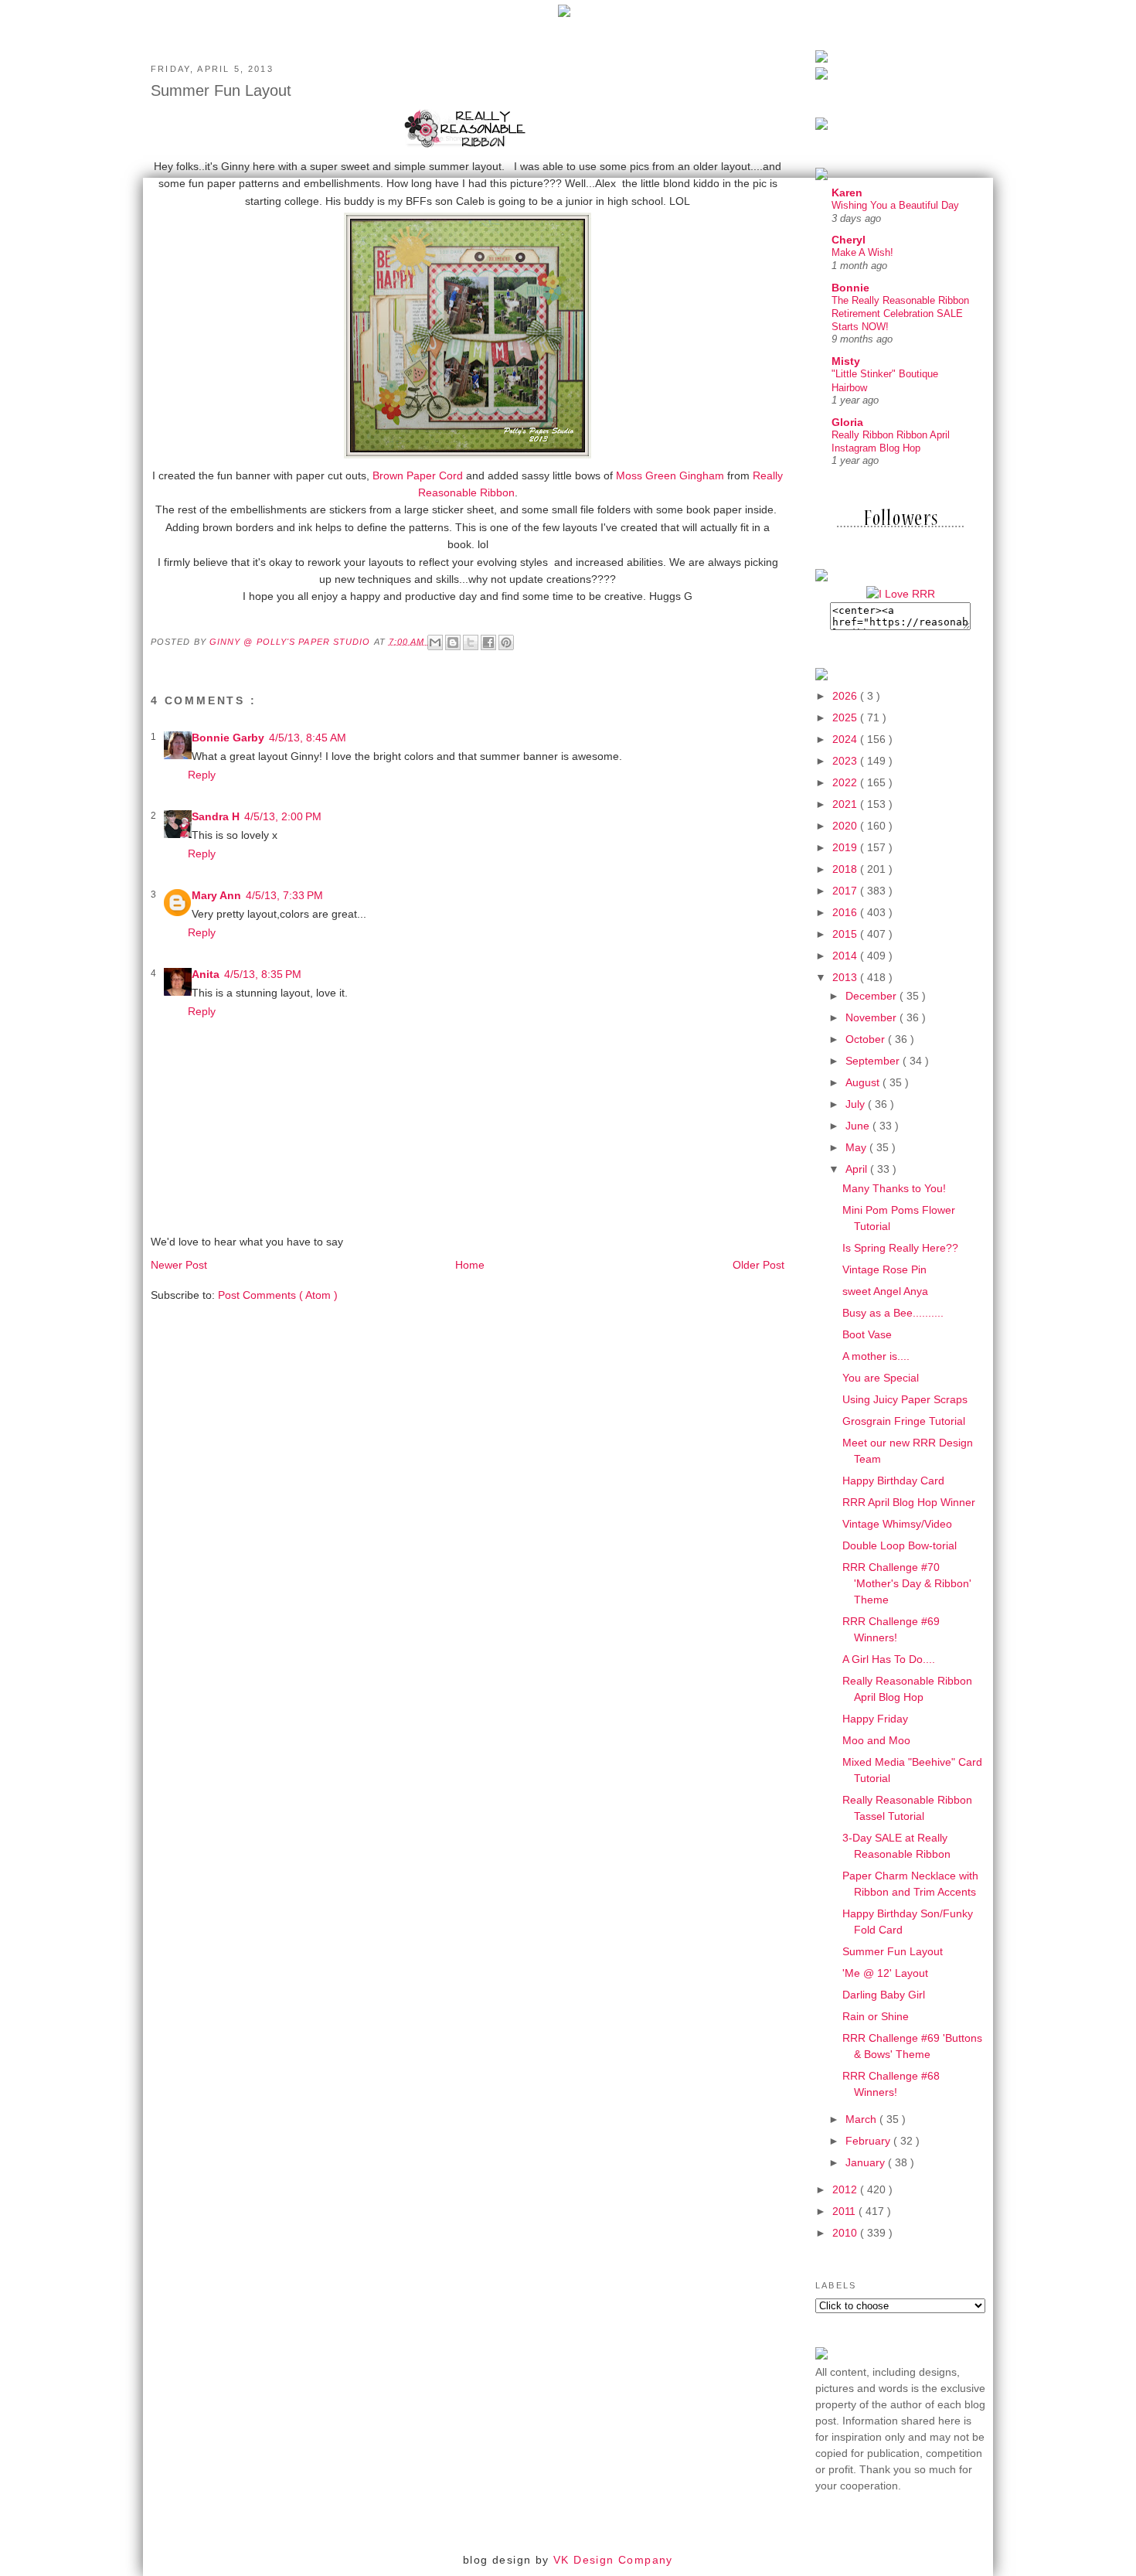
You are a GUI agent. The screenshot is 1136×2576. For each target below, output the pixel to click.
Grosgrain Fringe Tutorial (904, 1421)
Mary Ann (216, 895)
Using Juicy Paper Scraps (905, 1399)
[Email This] (435, 642)
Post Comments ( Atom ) (278, 1295)
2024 (846, 739)
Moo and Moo (876, 1740)
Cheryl (849, 240)
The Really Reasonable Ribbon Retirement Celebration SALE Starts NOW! (900, 314)
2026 (846, 696)
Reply (202, 775)
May (857, 1147)
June (859, 1126)
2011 (845, 2211)
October (867, 1039)
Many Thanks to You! (894, 1188)
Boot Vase (867, 1334)
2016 (846, 912)
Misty (846, 361)
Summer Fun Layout (893, 1951)
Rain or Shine (876, 2016)
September (874, 1061)
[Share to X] (471, 642)
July (857, 1104)
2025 (846, 717)
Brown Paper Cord (418, 475)
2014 (846, 956)
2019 (846, 847)
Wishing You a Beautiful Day (895, 205)
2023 (846, 761)
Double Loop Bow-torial (900, 1545)
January (867, 2162)
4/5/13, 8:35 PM (263, 974)
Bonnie (850, 288)
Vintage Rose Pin (884, 1269)
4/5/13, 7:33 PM (284, 895)
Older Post (758, 1265)
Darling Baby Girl (884, 1995)
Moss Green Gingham (670, 475)
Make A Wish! (862, 252)
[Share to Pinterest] (506, 642)
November (872, 1017)
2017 (846, 891)
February (869, 2141)
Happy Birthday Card (893, 1481)
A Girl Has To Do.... (889, 1659)
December (872, 996)
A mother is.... (876, 1356)
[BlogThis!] (453, 642)
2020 (846, 826)
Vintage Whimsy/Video (897, 1524)
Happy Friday (875, 1719)
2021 (846, 804)
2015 (846, 934)
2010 (846, 2233)
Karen (847, 193)
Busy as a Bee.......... (893, 1313)
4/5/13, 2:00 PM (283, 816)
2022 (846, 782)
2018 (846, 869)
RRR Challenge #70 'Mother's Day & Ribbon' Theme (907, 1583)
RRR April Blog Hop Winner (909, 1502)
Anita (206, 974)
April (858, 1169)
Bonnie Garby (228, 738)
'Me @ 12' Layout (885, 1973)
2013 (846, 977)
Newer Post (179, 1265)
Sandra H (216, 816)
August (864, 1082)
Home (470, 1265)
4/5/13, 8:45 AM (308, 738)
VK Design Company (613, 2560)
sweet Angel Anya (885, 1291)
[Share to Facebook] (488, 642)
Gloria (847, 422)
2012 (846, 2189)
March (862, 2119)
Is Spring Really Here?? (900, 1248)
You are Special (881, 1378)
